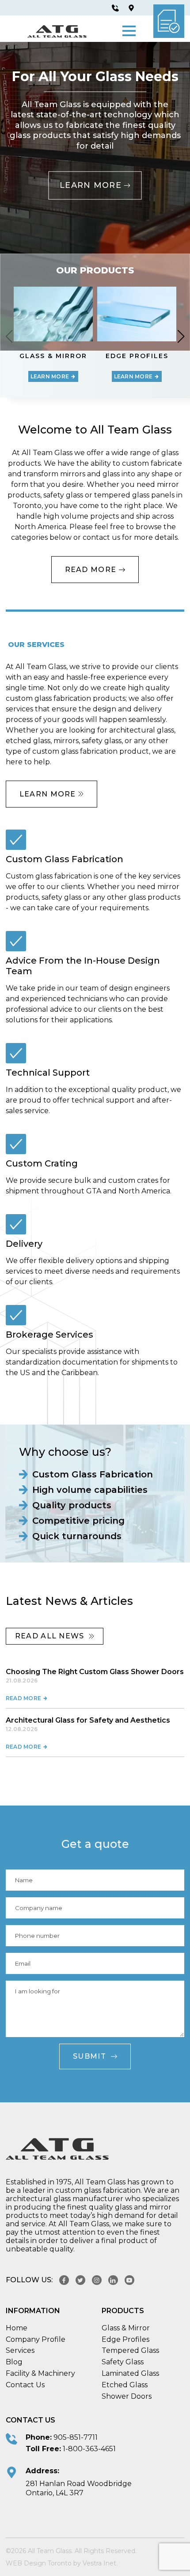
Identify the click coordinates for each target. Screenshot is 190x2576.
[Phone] (115, 8)
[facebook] (64, 2280)
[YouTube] (129, 2280)
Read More (92, 570)
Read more (24, 1698)
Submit (89, 2056)
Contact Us (25, 2385)
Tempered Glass (130, 2350)
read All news (50, 1636)
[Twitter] (80, 2280)
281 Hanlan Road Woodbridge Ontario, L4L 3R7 (79, 2488)
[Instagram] (97, 2280)
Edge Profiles (125, 2339)
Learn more (91, 186)
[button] (129, 31)
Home (17, 2328)
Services (20, 2350)
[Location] (131, 8)
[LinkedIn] (113, 2280)
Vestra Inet (99, 2563)
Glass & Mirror (126, 2328)
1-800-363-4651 (89, 2449)
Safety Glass (123, 2362)
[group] (53, 336)
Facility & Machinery (40, 2373)
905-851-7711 (76, 2437)
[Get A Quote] (169, 21)
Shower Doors (127, 2396)
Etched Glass (125, 2385)
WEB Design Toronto (39, 2563)
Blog (14, 2362)
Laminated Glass (130, 2373)
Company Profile (36, 2339)
